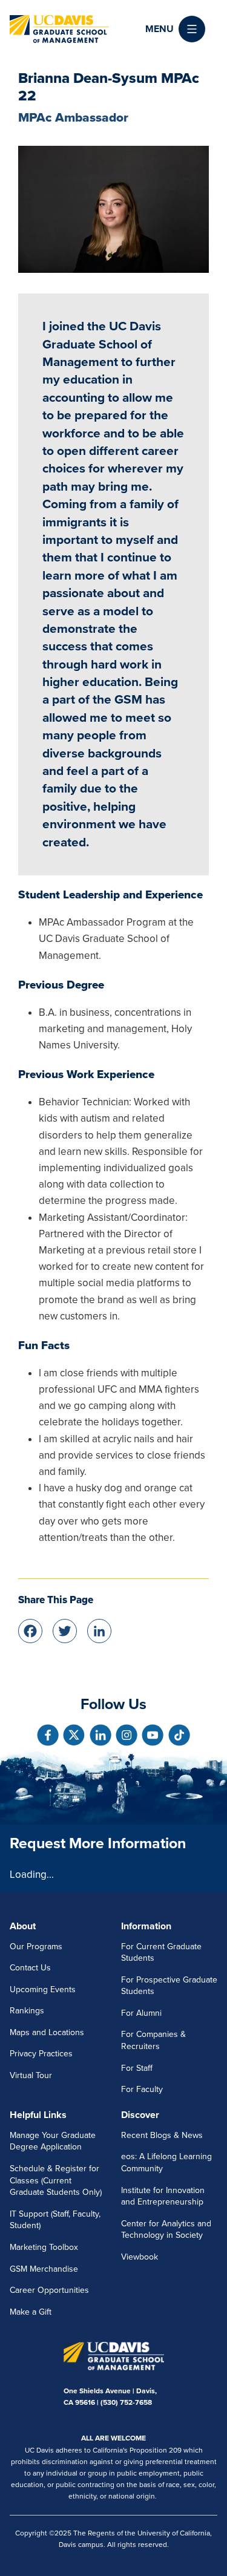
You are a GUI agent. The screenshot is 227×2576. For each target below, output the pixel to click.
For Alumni (141, 2013)
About (23, 1926)
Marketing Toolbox (44, 2247)
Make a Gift (31, 2312)
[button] (175, 29)
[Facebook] (30, 1630)
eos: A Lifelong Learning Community (166, 2162)
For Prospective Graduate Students (169, 1986)
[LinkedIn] (99, 1630)
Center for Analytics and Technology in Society (166, 2230)
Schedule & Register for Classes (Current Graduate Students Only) (56, 2180)
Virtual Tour (31, 2075)
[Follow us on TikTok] (179, 1735)
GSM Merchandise (44, 2269)
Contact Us (30, 1968)
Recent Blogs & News (162, 2135)
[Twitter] (65, 1630)
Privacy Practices (41, 2054)
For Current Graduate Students (161, 1953)
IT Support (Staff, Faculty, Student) (55, 2220)
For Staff (137, 2068)
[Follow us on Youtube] (153, 1735)
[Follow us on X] (74, 1735)
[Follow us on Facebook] (48, 1735)
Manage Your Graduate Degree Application (53, 2141)
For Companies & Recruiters (153, 2040)
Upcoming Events (43, 1989)
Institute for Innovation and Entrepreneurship (163, 2196)
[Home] (59, 29)
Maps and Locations (47, 2032)
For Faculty (142, 2089)
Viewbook (140, 2257)
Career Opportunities (49, 2290)
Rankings (27, 2011)
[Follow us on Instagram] (127, 1735)
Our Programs (36, 1947)
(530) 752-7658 (126, 2402)
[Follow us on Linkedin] (100, 1735)
